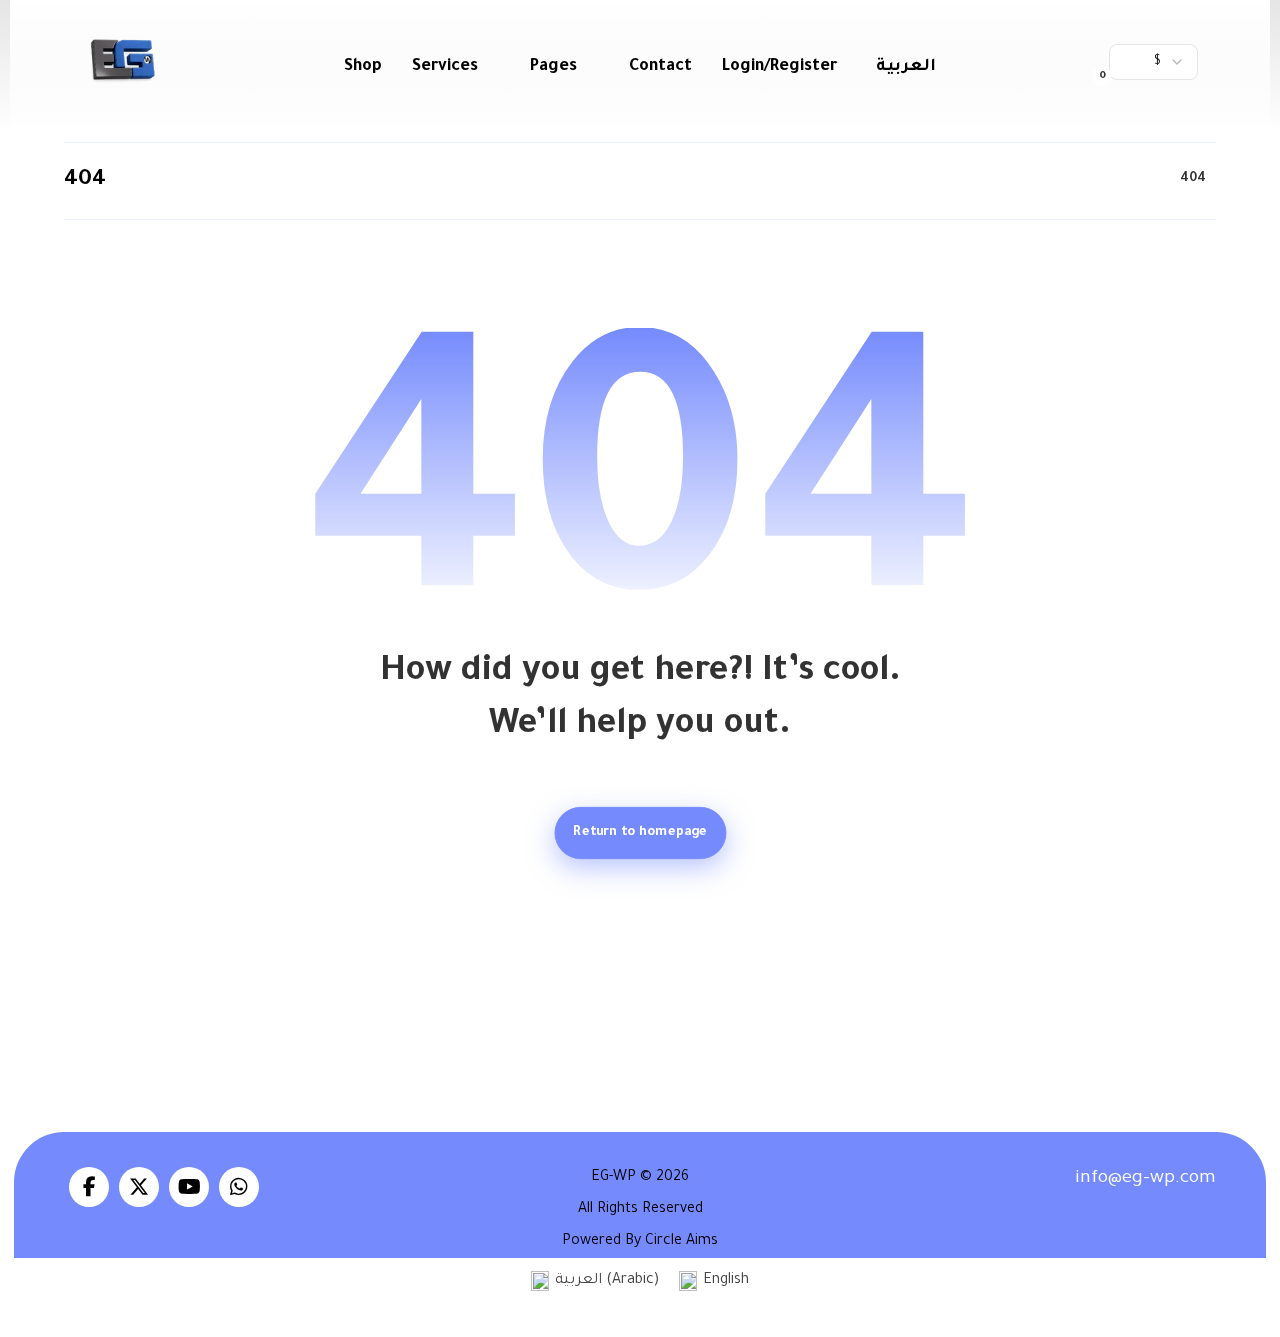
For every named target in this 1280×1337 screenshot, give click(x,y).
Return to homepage (640, 833)
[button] (1086, 60)
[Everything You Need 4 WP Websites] (122, 60)
